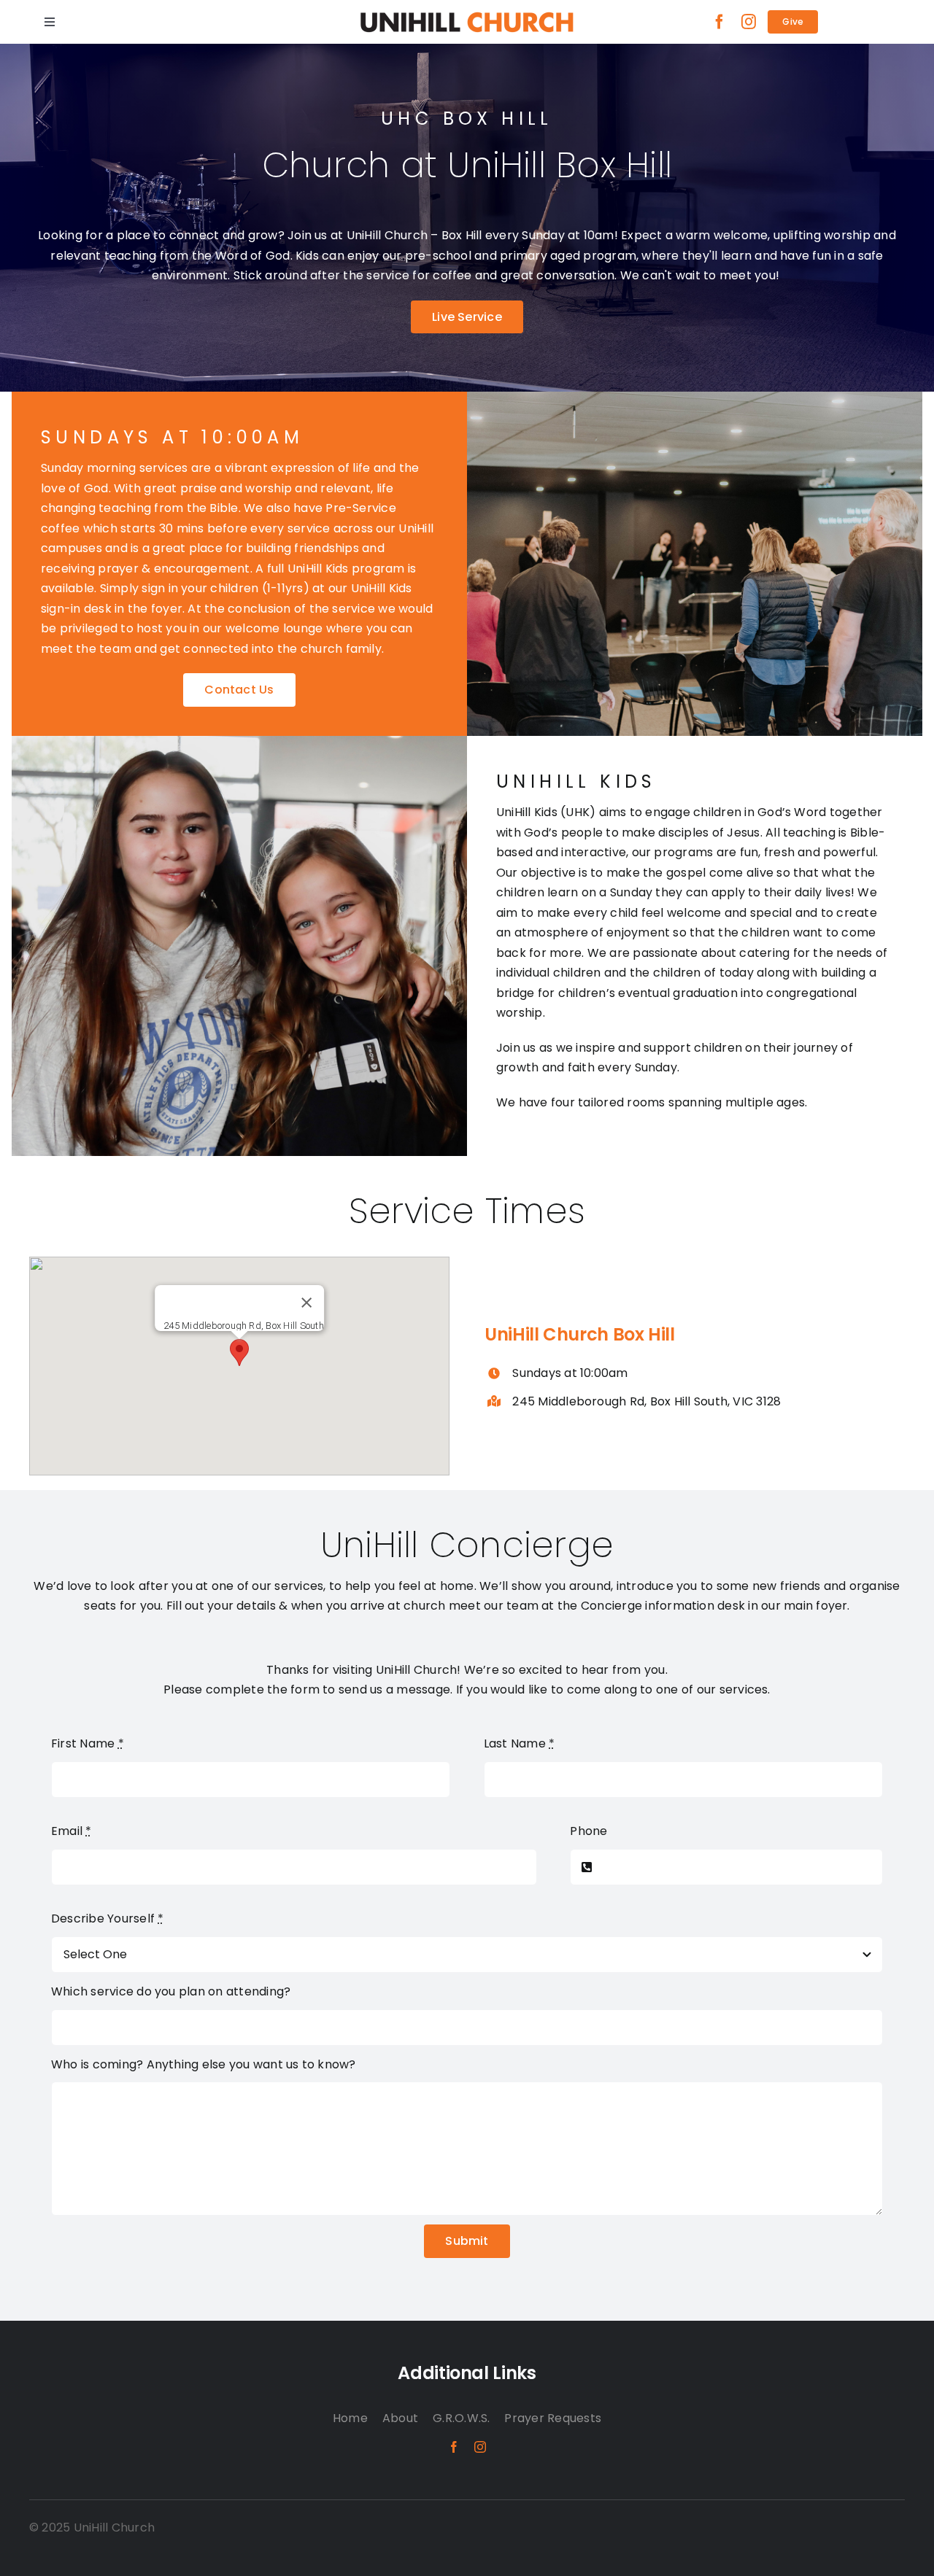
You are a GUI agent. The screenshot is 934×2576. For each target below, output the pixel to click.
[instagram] (749, 22)
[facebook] (719, 22)
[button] (239, 1353)
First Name (88, 1743)
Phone (588, 1831)
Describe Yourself (108, 1919)
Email (72, 1831)
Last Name (520, 1743)
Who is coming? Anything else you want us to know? (204, 2064)
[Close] (306, 1303)
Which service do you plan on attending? (171, 1991)
